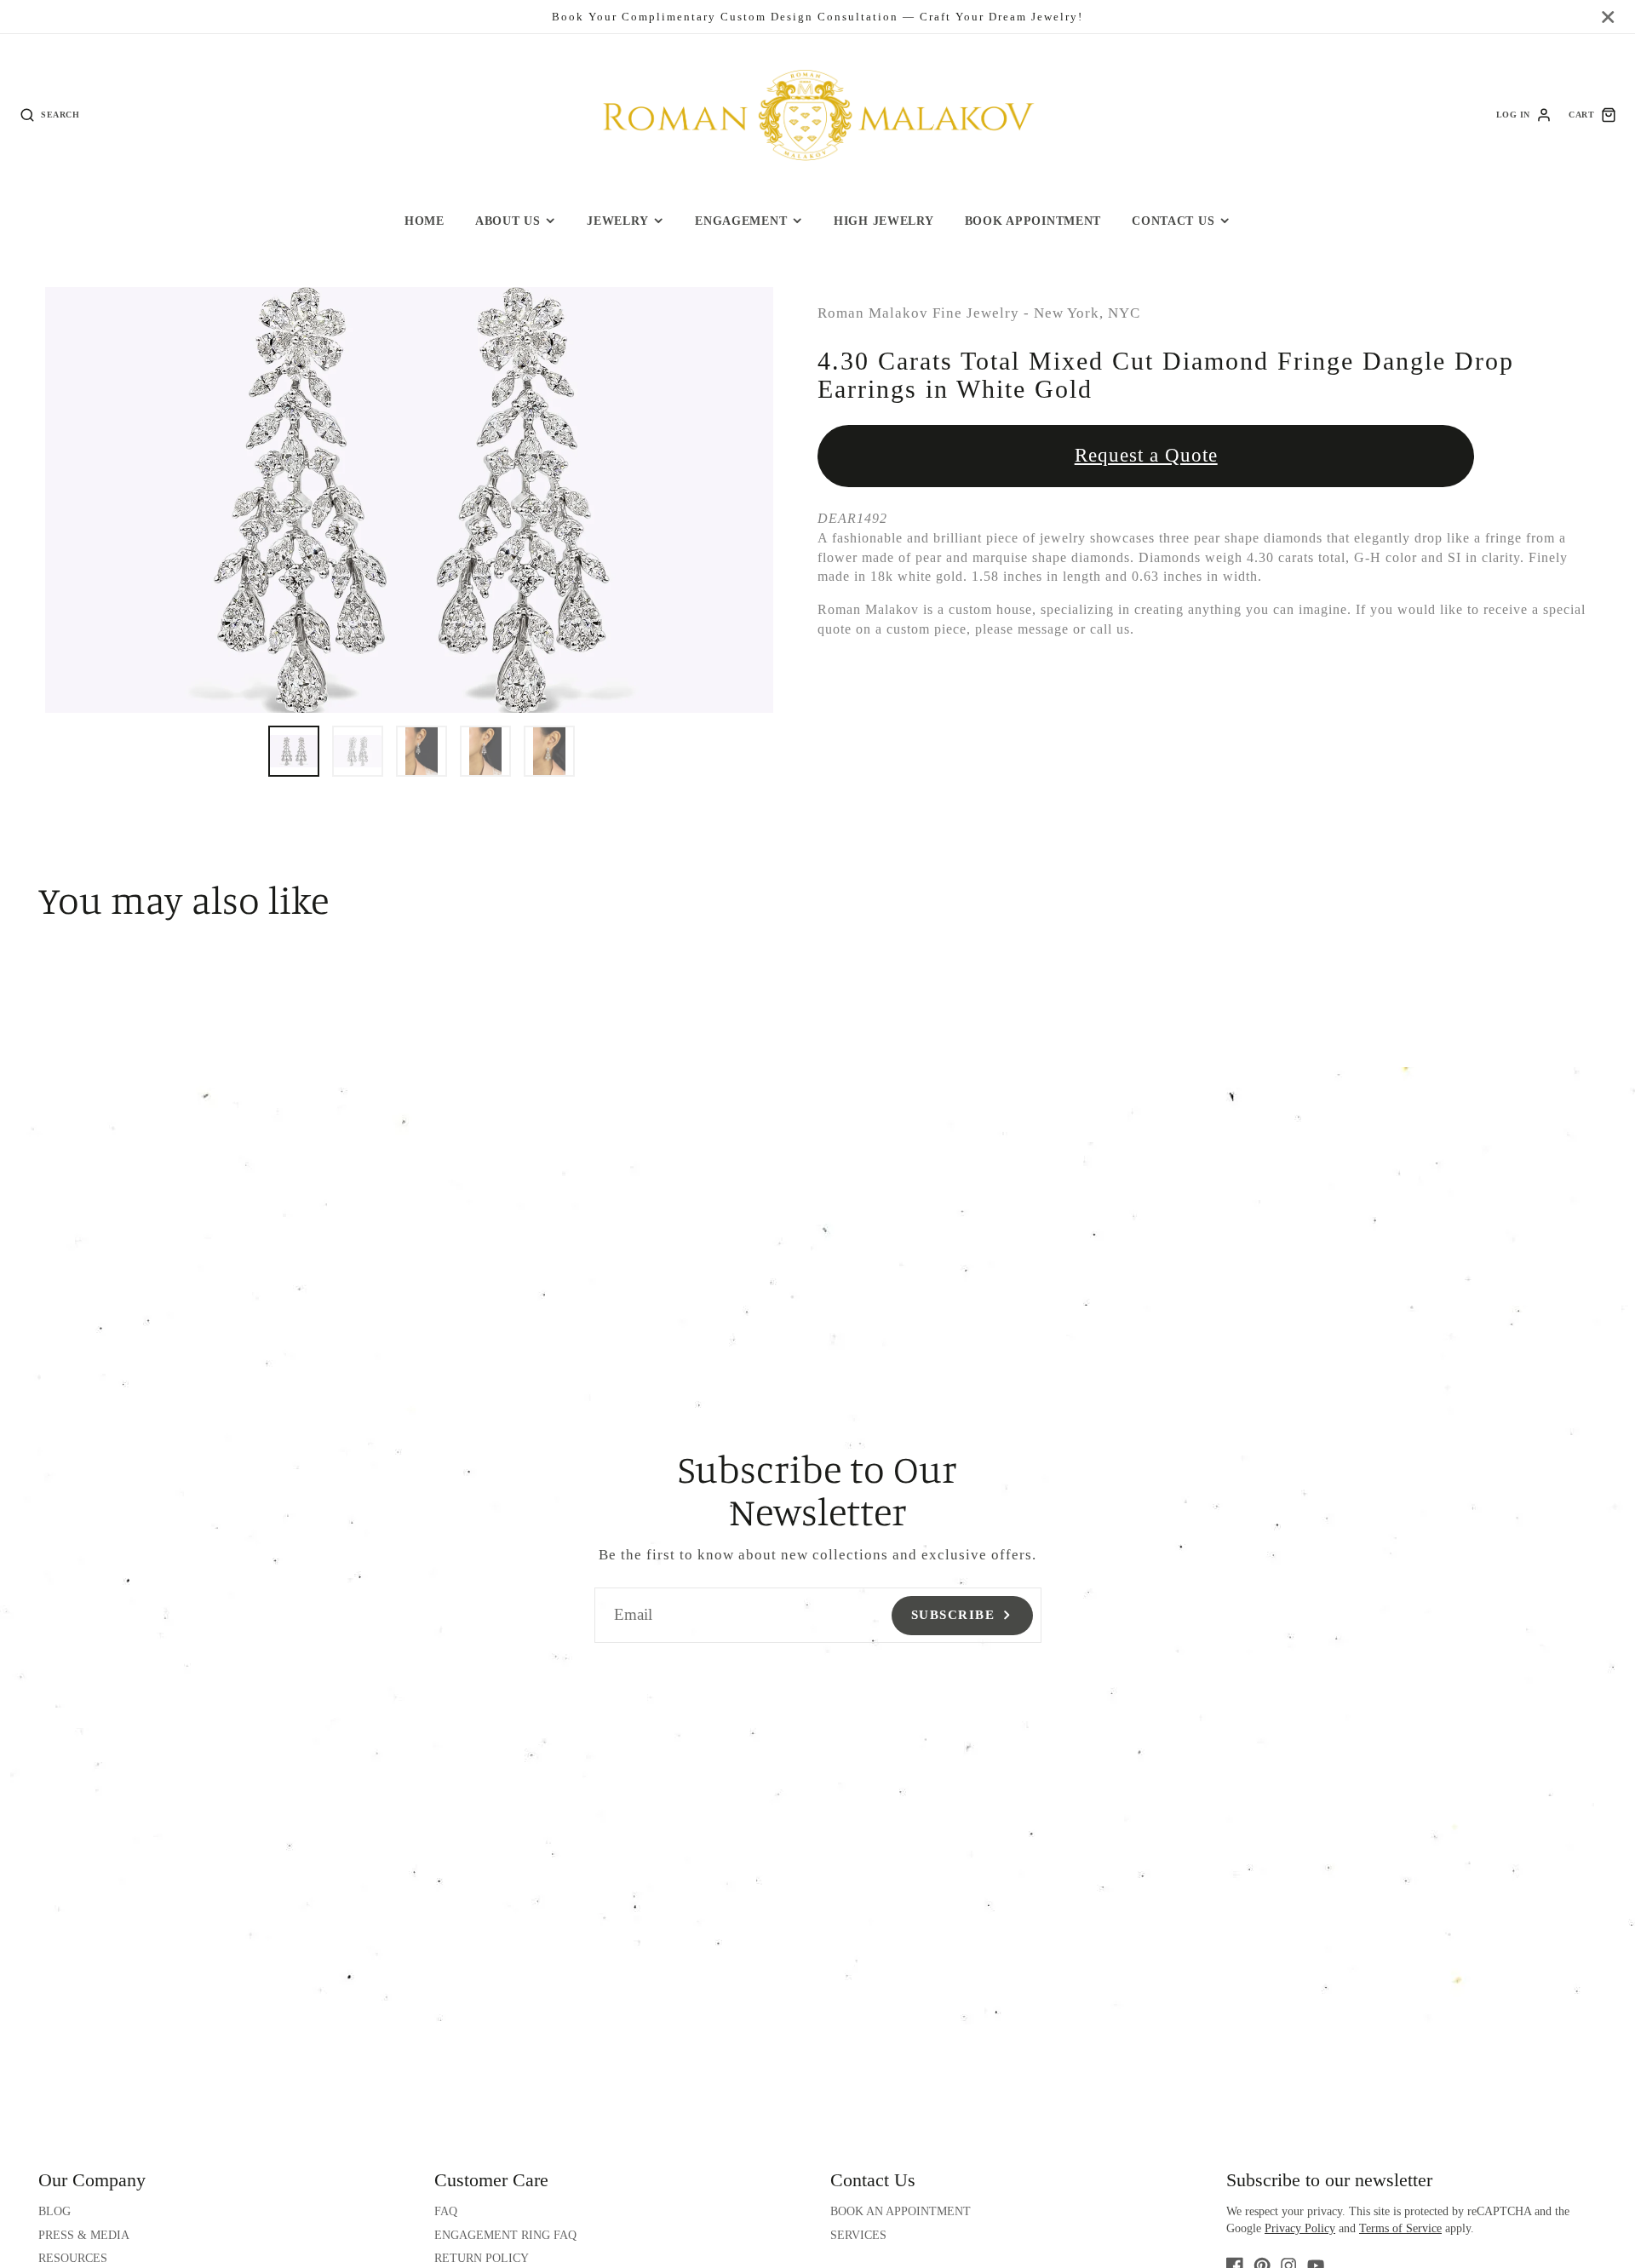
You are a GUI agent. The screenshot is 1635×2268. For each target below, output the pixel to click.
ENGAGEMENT (741, 221)
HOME (425, 221)
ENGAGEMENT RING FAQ (505, 2235)
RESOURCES (73, 2258)
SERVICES (858, 2235)
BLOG (54, 2211)
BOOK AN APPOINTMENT (901, 2211)
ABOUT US (508, 221)
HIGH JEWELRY (884, 221)
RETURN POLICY (482, 2258)
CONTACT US (1173, 221)
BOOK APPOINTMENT (1033, 221)
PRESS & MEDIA (84, 2235)
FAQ (446, 2211)
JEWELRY (617, 221)
